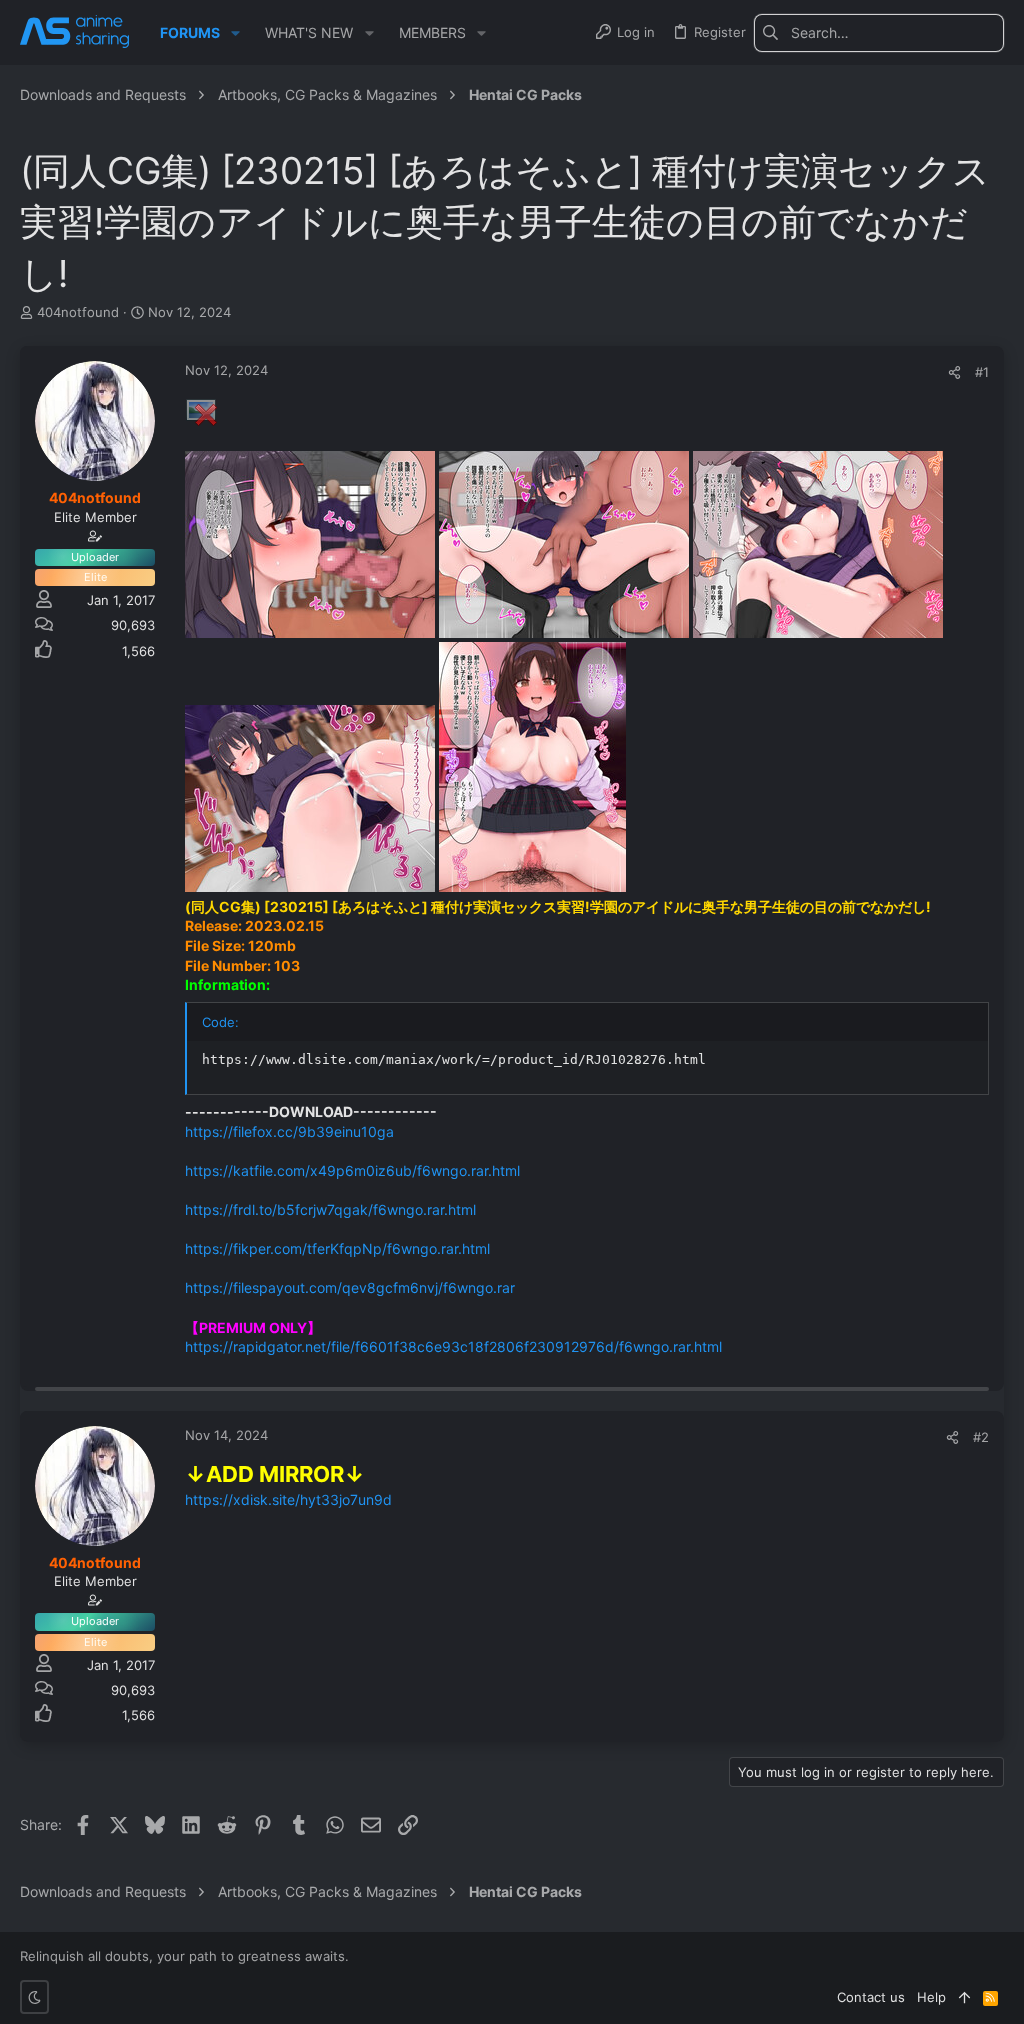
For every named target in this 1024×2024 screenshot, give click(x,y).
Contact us (871, 1997)
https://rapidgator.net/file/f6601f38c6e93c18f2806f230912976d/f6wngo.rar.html (453, 1346)
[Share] (954, 372)
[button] (235, 33)
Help (931, 1997)
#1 (982, 372)
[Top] (964, 1997)
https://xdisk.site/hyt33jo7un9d (288, 1499)
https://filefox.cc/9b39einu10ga (289, 1131)
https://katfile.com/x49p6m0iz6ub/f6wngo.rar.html (352, 1170)
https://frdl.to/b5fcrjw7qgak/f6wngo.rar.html (330, 1209)
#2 (981, 1437)
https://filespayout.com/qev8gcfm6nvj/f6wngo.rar (350, 1287)
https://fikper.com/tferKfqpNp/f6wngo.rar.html (337, 1248)
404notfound (78, 312)
